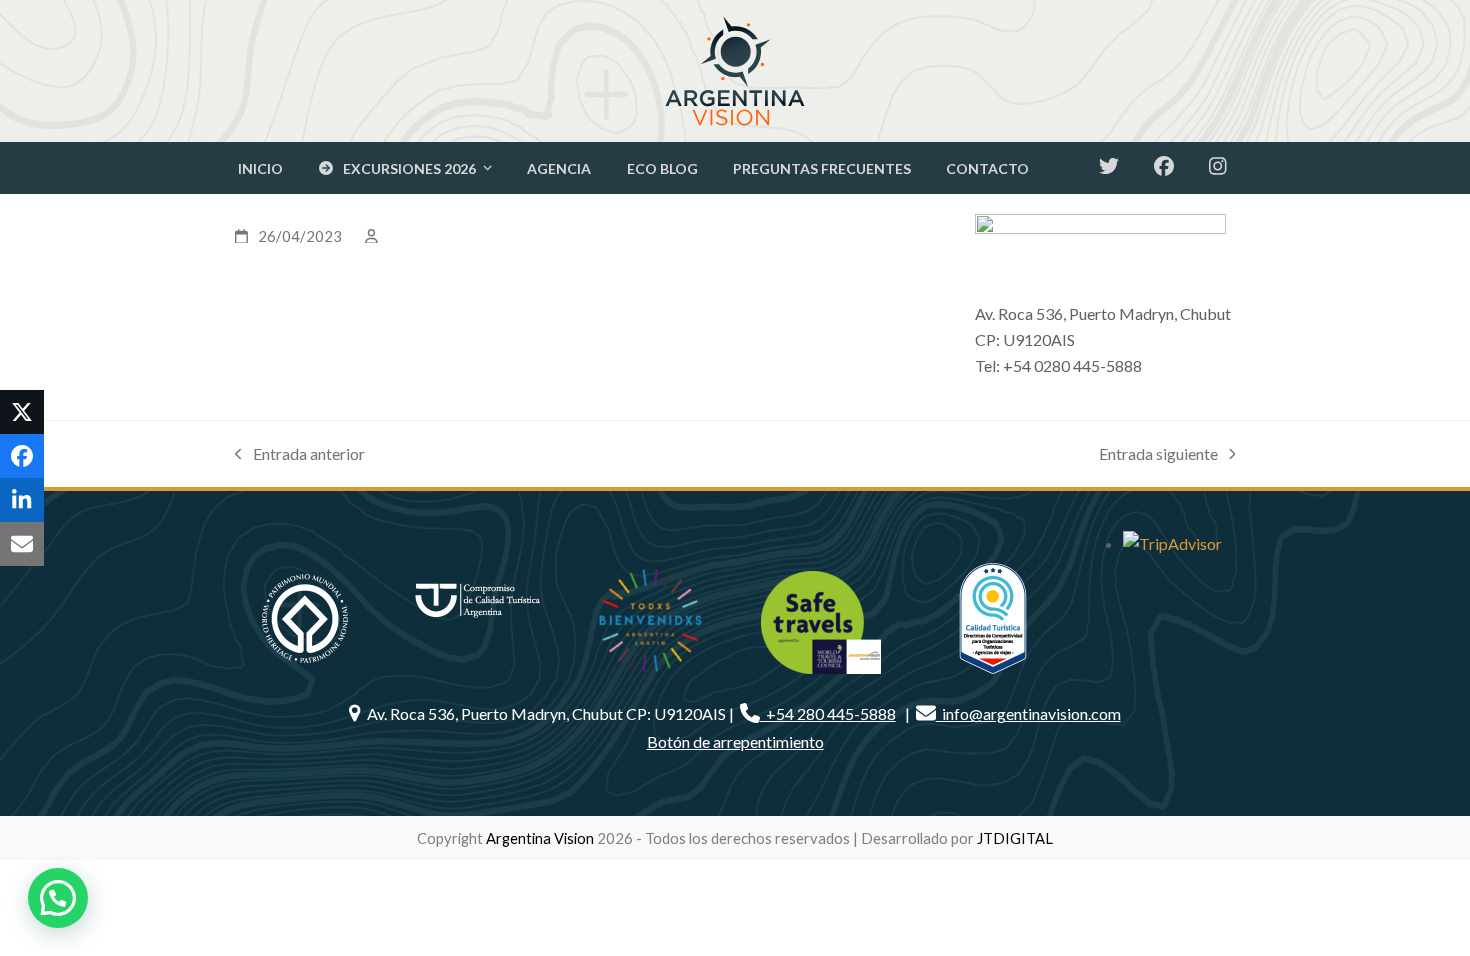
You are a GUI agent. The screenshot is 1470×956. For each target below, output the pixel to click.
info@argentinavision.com (1028, 713)
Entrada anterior (300, 455)
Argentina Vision (540, 838)
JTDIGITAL (1015, 838)
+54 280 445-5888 (828, 713)
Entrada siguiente (1158, 455)
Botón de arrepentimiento (735, 741)
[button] (22, 412)
